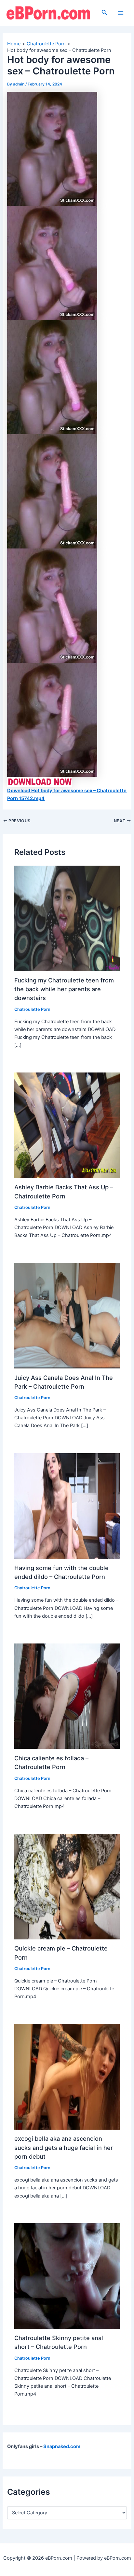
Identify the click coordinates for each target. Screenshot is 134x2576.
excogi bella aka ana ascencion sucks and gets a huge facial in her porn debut (64, 2147)
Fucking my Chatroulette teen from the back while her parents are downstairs (64, 989)
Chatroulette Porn (32, 1009)
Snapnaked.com (62, 2446)
